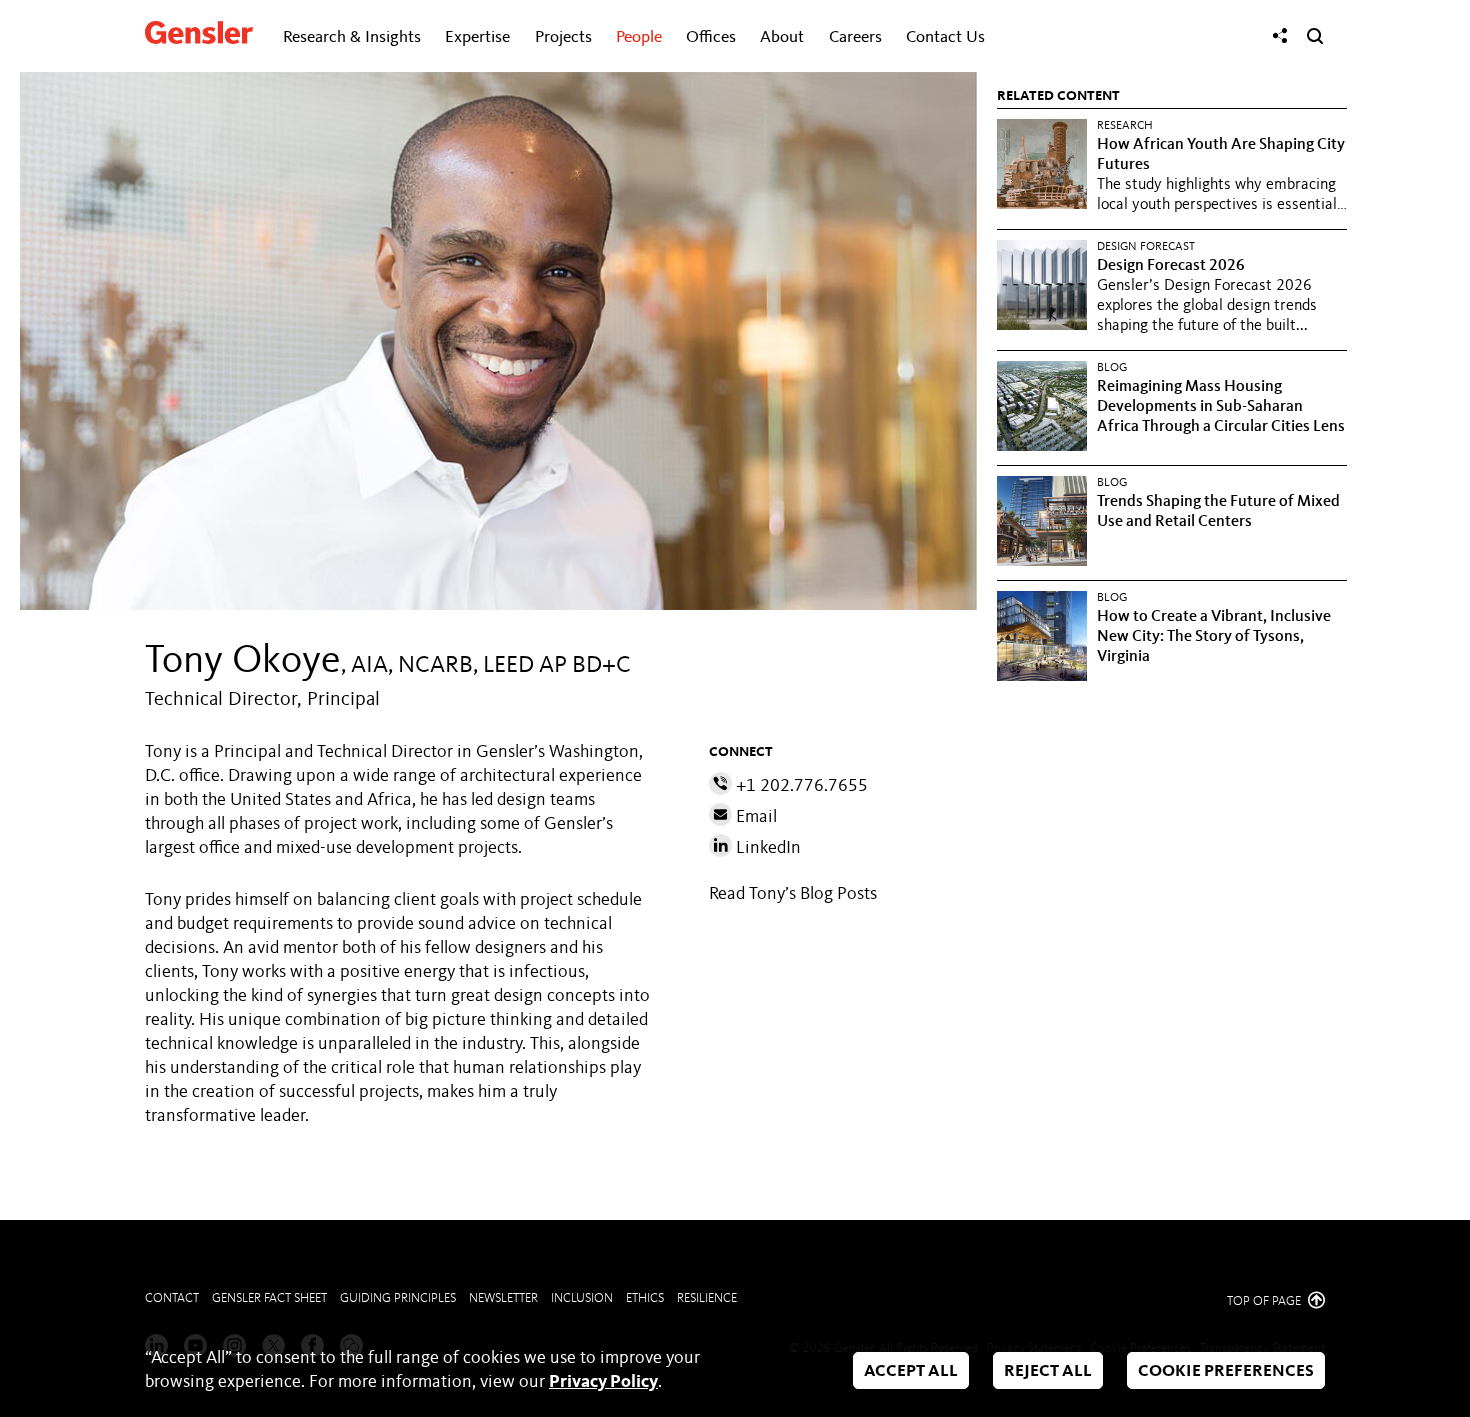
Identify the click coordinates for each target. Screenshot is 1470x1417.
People (639, 37)
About (782, 37)
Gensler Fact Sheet (269, 1298)
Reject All (1048, 1371)
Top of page (1265, 1301)
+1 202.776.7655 (800, 786)
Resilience (707, 1298)
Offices (711, 37)
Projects (563, 37)
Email (754, 817)
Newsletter (503, 1298)
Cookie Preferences (1226, 1371)
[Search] (1315, 36)
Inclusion (582, 1298)
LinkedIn (766, 848)
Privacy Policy (603, 1382)
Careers (855, 37)
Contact (172, 1298)
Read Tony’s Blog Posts (793, 894)
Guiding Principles (398, 1298)
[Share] (1280, 36)
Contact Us (945, 37)
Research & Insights (352, 37)
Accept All (911, 1371)
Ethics (645, 1298)
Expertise (477, 37)
